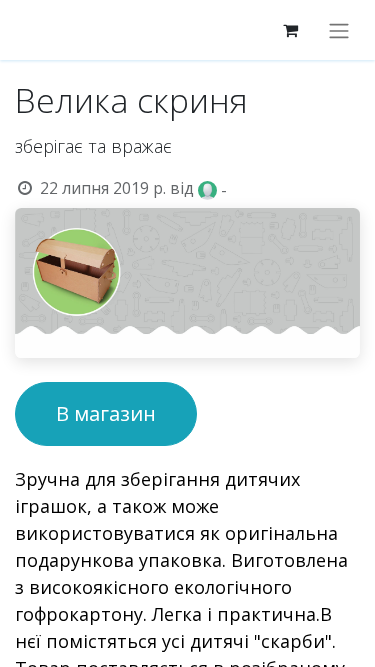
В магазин (106, 413)
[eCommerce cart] (290, 30)
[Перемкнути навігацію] (339, 30)
